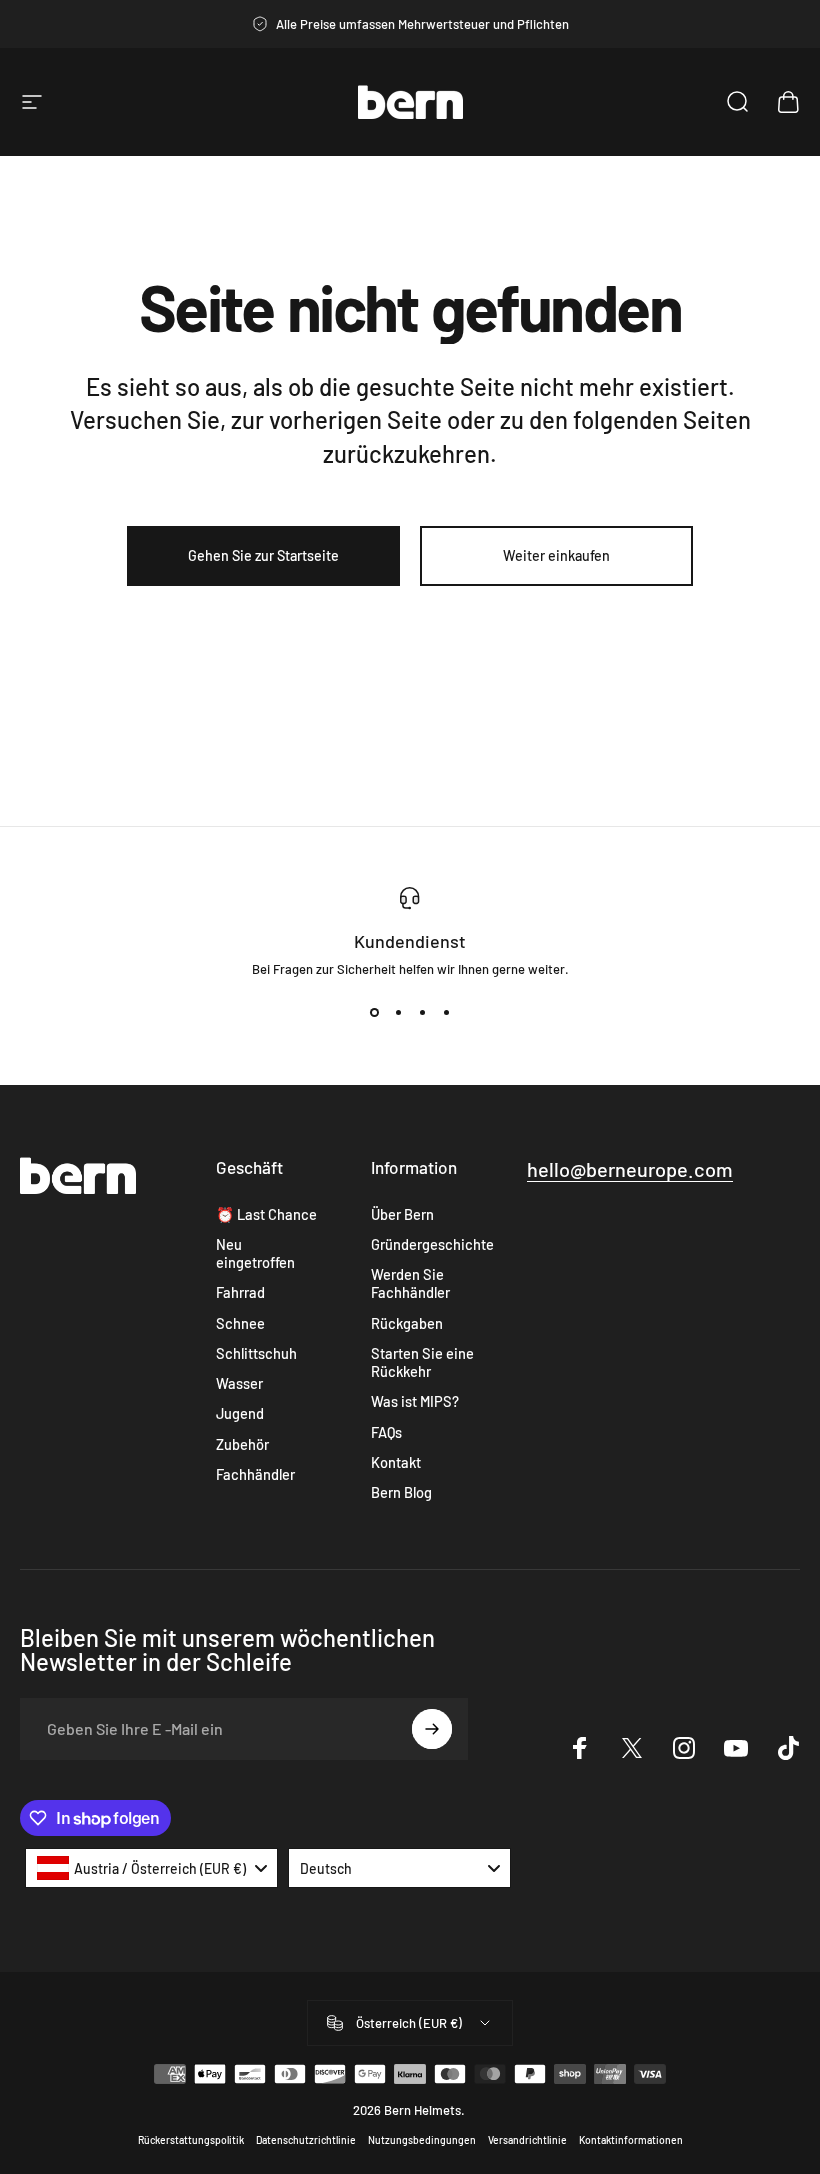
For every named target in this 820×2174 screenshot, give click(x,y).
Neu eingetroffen (255, 1253)
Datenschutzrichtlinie (306, 2140)
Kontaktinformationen (631, 2140)
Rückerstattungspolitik (191, 2140)
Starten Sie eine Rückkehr (422, 1362)
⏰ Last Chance (266, 1214)
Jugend (240, 1413)
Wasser (239, 1383)
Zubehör (242, 1444)
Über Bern (402, 1214)
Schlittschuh (256, 1353)
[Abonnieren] (432, 1729)
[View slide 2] (398, 1013)
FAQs (386, 1432)
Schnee (240, 1323)
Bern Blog (401, 1492)
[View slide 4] (446, 1013)
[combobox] (151, 1868)
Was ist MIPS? (415, 1401)
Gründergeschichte (432, 1244)
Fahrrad (240, 1292)
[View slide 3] (422, 1013)
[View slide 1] (374, 1013)
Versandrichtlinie (527, 2140)
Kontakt (396, 1462)
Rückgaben (407, 1323)
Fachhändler (255, 1474)
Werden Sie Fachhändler (410, 1283)
